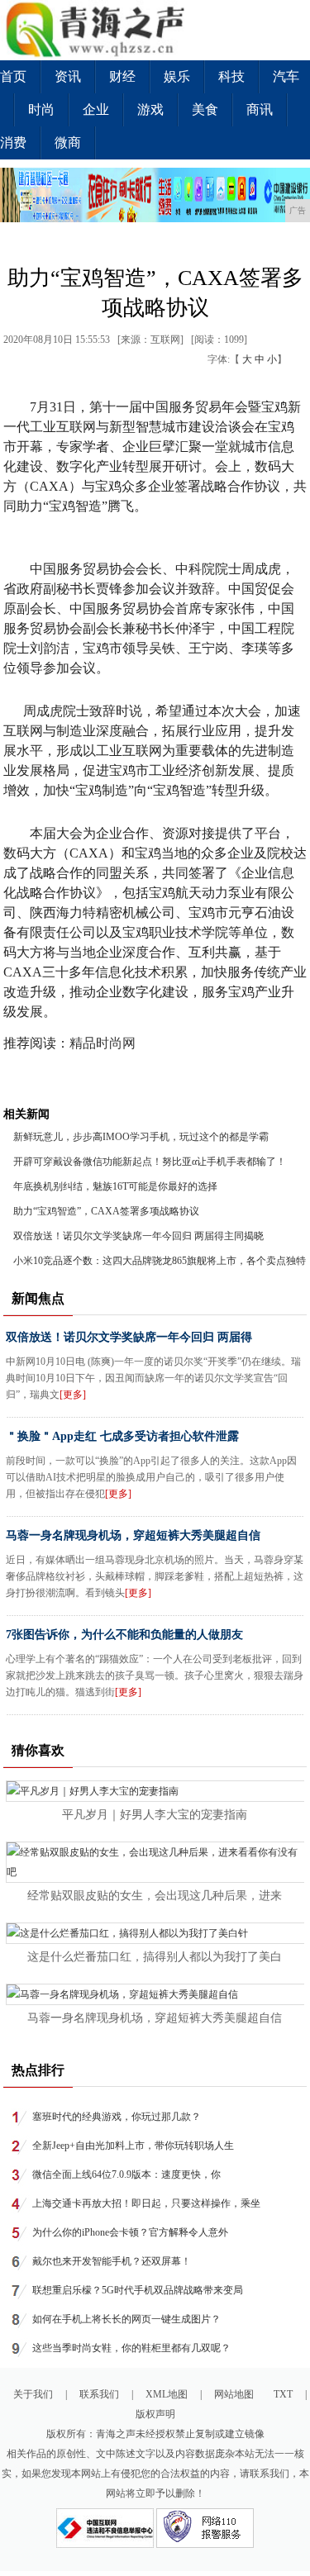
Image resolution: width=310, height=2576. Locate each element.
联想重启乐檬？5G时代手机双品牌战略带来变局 (138, 2290)
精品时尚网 (104, 1043)
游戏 (150, 109)
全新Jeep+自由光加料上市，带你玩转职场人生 (133, 2146)
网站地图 (234, 2394)
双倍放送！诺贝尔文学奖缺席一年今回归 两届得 (129, 1337)
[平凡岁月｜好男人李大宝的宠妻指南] (93, 1791)
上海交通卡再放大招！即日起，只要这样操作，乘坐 (146, 2203)
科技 (231, 76)
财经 (122, 76)
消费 (13, 143)
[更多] (73, 1395)
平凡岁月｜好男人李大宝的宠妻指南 (155, 1815)
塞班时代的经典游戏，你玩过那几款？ (117, 2117)
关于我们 (33, 2394)
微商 (68, 143)
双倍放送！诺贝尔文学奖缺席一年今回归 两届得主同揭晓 (138, 1236)
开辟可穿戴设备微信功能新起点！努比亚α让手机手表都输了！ (150, 1162)
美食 (205, 109)
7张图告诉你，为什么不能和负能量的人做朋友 (124, 1635)
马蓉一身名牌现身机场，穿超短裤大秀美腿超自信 (133, 1535)
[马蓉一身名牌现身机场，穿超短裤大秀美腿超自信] (122, 1994)
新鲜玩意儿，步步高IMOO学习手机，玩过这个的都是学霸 (141, 1137)
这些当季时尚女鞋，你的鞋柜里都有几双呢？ (131, 2348)
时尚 (41, 109)
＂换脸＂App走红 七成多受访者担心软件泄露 (122, 1436)
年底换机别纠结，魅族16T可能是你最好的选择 (115, 1186)
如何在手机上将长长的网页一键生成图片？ (126, 2319)
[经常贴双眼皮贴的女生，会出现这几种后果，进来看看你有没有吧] (155, 1872)
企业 (96, 109)
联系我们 (99, 2394)
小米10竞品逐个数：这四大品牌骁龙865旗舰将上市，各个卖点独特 (160, 1261)
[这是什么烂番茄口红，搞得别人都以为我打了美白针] (127, 1933)
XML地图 (167, 2394)
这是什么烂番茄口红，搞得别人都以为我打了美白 (155, 1957)
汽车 (286, 76)
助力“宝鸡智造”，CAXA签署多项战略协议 (106, 1211)
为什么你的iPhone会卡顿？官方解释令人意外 (130, 2232)
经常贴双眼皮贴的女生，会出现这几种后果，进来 (155, 1896)
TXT (283, 2394)
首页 (13, 76)
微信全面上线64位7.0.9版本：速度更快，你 (126, 2174)
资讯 (68, 76)
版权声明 (155, 2414)
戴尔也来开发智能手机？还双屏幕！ (112, 2261)
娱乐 (177, 76)
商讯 (260, 109)
